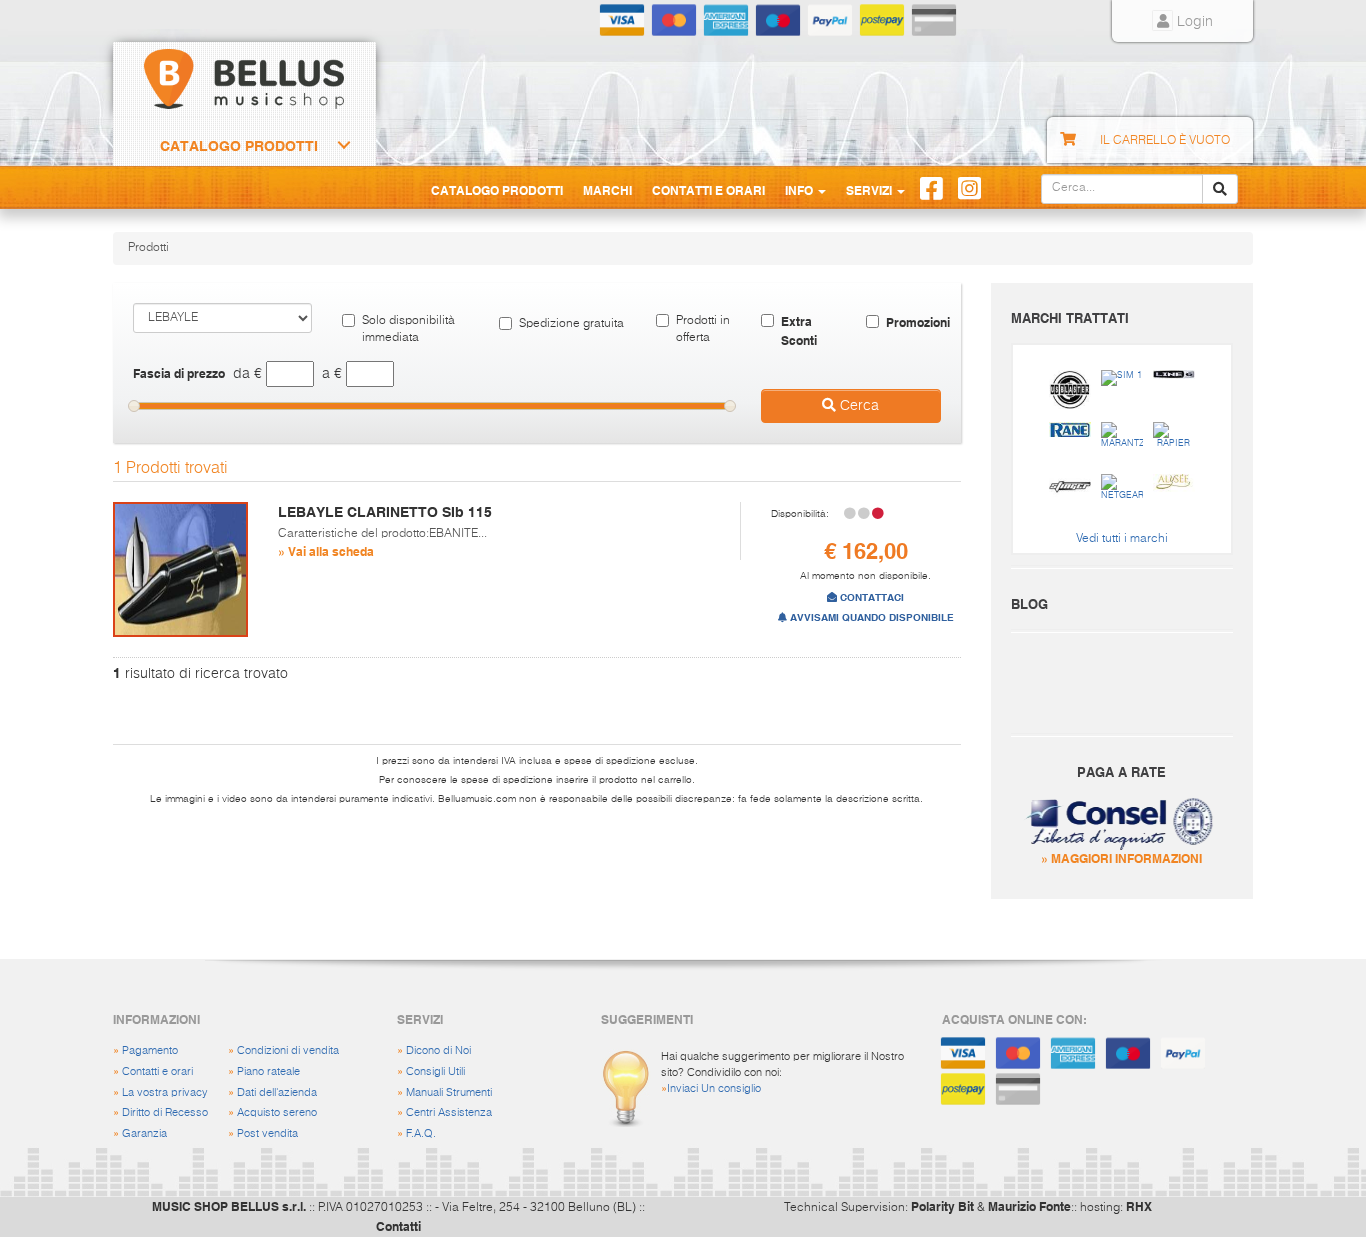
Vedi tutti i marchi (1122, 539)
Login (1193, 22)
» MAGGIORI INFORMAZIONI (1121, 858)
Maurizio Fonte (1029, 1206)
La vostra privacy (165, 1092)
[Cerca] (1220, 189)
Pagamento (150, 1050)
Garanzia (144, 1133)
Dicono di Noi (438, 1050)
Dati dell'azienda (277, 1092)
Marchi (607, 190)
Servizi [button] (870, 190)
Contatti (398, 1226)
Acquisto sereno (277, 1112)
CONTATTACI (870, 597)
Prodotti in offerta (703, 329)
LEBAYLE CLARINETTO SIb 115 (385, 512)
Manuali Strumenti (449, 1092)
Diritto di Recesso (165, 1112)
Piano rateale (268, 1071)
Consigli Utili (435, 1071)
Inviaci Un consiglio (714, 1088)
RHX (1139, 1206)
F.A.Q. (421, 1133)
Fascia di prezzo (179, 373)
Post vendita (267, 1133)
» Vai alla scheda (326, 551)
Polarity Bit (942, 1206)
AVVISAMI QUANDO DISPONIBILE (870, 617)
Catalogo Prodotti (239, 146)
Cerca (857, 406)
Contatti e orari (157, 1071)
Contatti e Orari (708, 190)
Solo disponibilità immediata (408, 329)
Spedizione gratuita (571, 324)
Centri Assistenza (449, 1112)
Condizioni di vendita (288, 1050)
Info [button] (800, 190)
